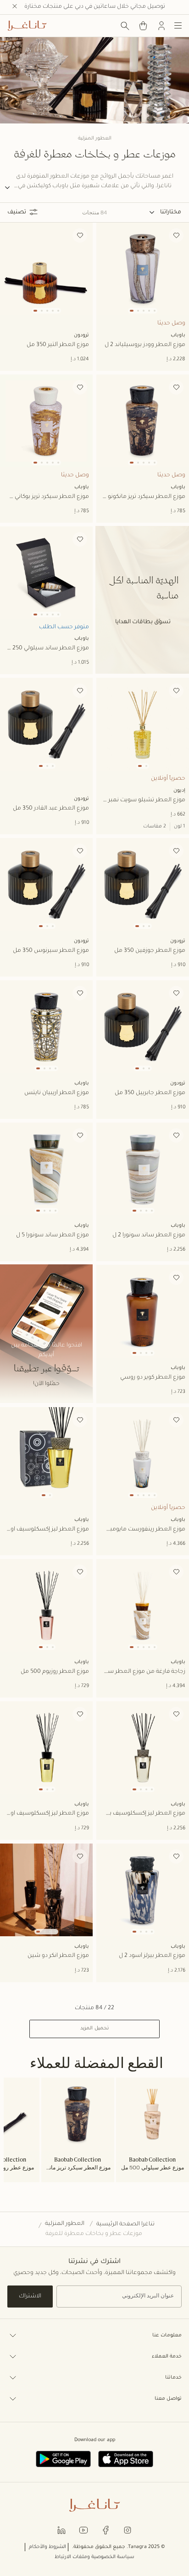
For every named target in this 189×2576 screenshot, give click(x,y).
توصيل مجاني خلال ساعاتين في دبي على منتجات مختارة (95, 7)
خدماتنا (173, 2378)
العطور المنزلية (65, 2224)
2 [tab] (138, 311)
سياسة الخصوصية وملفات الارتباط (94, 2557)
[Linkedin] (61, 2529)
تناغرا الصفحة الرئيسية (125, 2224)
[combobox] (165, 212)
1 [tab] (132, 311)
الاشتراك (30, 2297)
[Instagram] (128, 2529)
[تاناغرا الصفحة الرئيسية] (27, 26)
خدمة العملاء (167, 2357)
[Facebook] (106, 2529)
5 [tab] (155, 311)
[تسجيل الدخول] (161, 26)
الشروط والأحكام (47, 2547)
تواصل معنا (168, 2399)
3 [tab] (144, 311)
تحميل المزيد (94, 2028)
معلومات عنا (167, 2336)
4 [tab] (149, 311)
